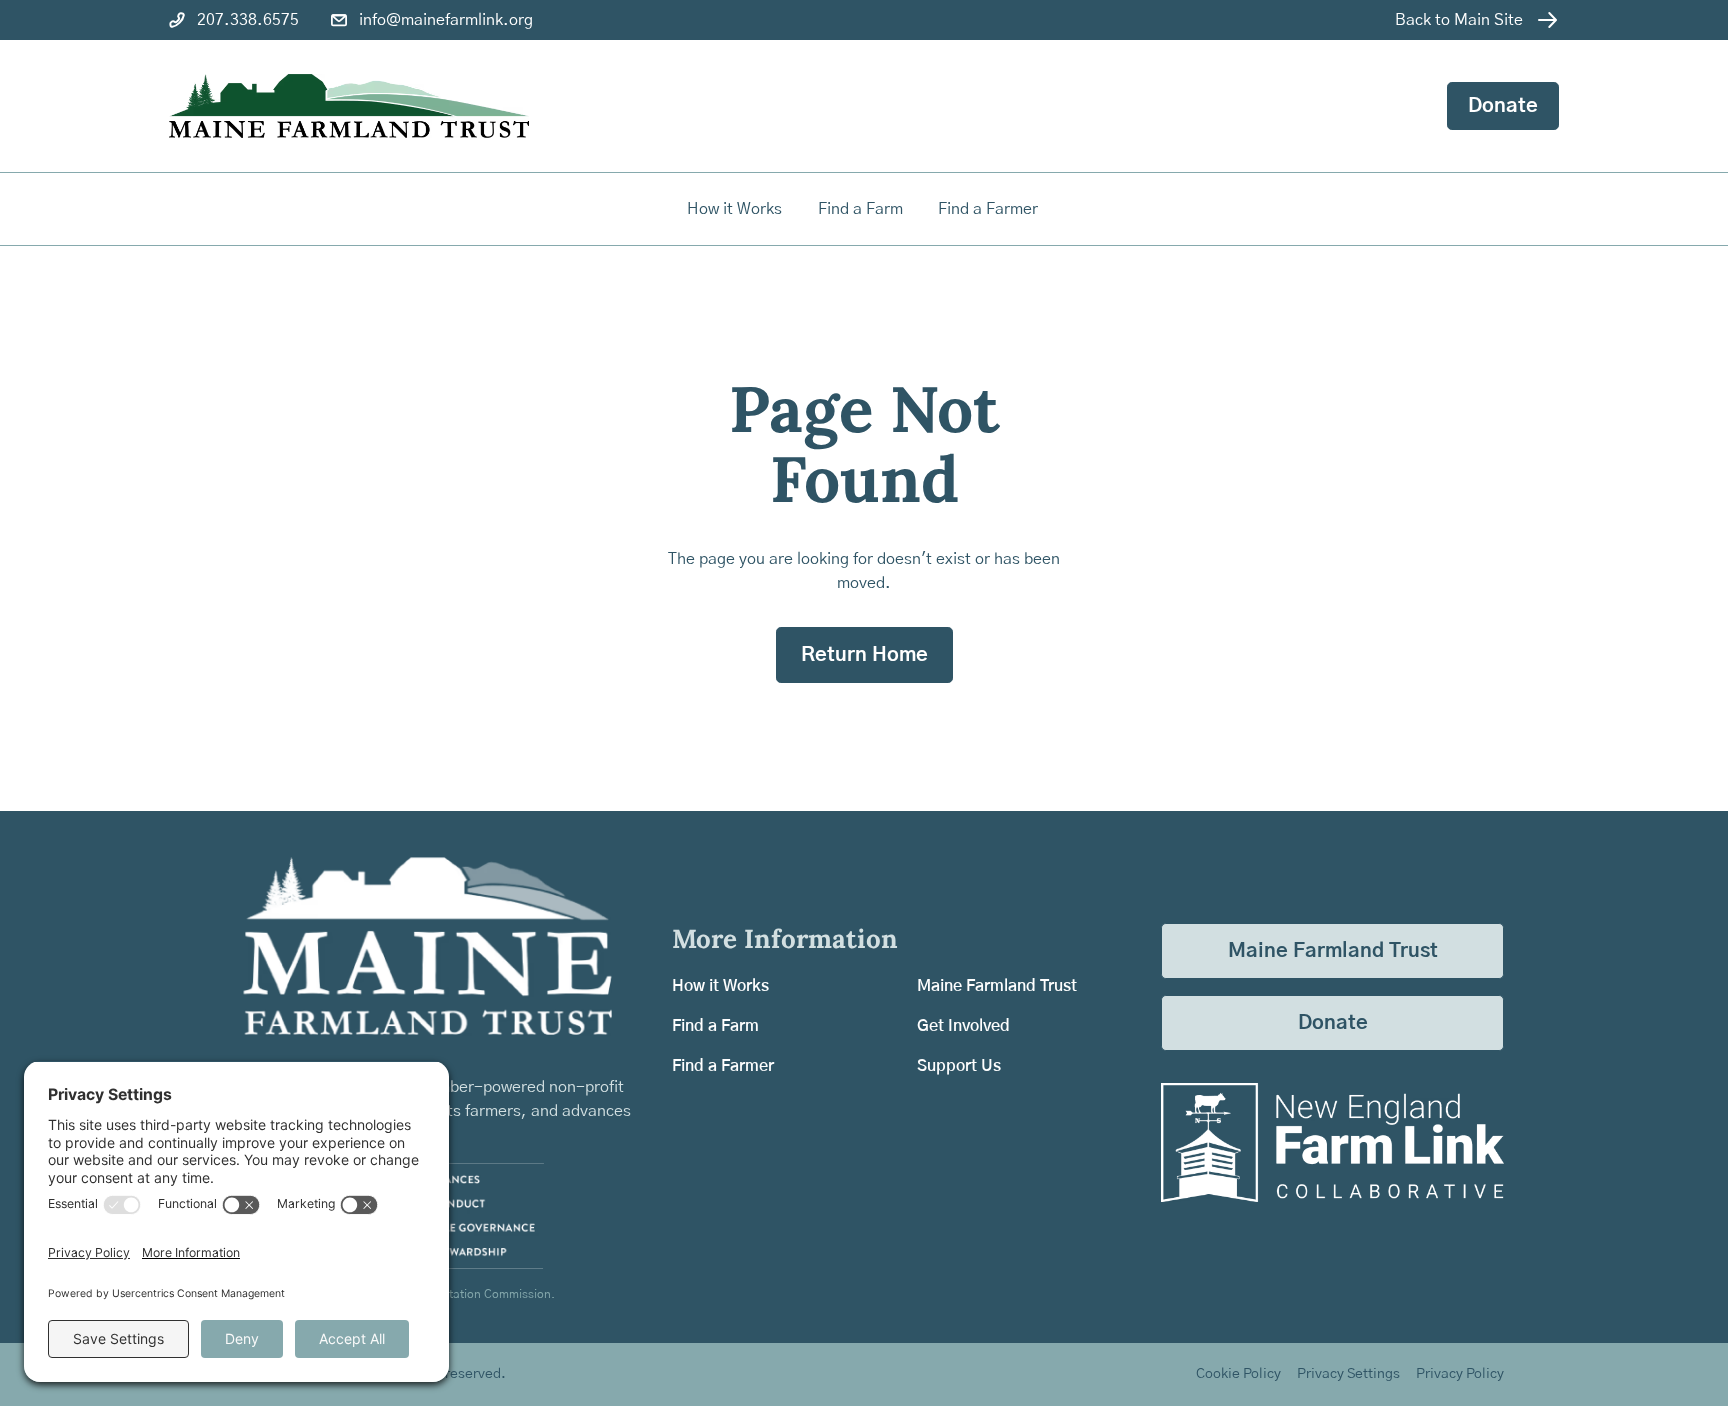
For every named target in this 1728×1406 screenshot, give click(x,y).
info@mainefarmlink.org (446, 20)
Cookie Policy (1238, 1374)
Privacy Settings (1348, 1374)
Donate (1503, 106)
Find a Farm (715, 1026)
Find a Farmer (723, 1066)
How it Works (734, 209)
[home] (349, 106)
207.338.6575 (248, 20)
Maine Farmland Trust (997, 986)
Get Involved (963, 1026)
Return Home (864, 655)
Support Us (959, 1066)
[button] (862, 209)
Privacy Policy (1460, 1374)
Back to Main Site (1459, 20)
